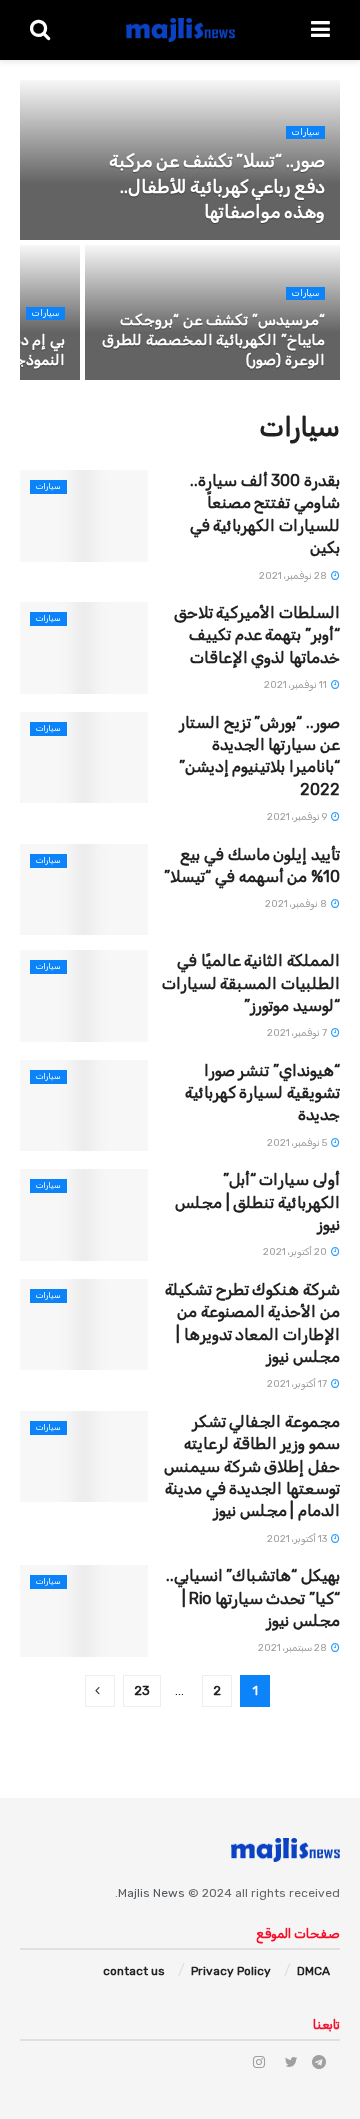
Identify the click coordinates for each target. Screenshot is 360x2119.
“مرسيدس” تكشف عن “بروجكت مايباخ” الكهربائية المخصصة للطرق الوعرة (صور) (213, 340)
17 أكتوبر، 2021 (298, 1384)
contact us (134, 1971)
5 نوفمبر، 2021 (298, 1143)
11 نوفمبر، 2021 (296, 685)
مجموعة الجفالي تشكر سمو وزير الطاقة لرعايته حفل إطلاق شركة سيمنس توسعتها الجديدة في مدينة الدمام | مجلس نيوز (252, 1466)
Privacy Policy (231, 1971)
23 (142, 1690)
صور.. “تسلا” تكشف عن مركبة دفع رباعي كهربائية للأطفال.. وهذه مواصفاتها (217, 186)
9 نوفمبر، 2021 (298, 817)
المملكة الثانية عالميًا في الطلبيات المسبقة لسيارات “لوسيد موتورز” (251, 983)
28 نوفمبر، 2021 (294, 576)
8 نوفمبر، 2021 (297, 904)
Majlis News (151, 1893)
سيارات (305, 132)
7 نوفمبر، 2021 (298, 1033)
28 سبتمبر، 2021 (293, 1648)
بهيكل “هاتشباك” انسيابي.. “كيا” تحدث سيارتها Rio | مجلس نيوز (253, 1598)
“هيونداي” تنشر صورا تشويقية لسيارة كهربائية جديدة (262, 1093)
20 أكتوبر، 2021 (296, 1252)
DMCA (313, 1971)
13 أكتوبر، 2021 (298, 1539)
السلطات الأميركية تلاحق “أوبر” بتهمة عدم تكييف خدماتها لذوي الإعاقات (257, 635)
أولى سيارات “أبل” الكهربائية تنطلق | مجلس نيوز (257, 1202)
